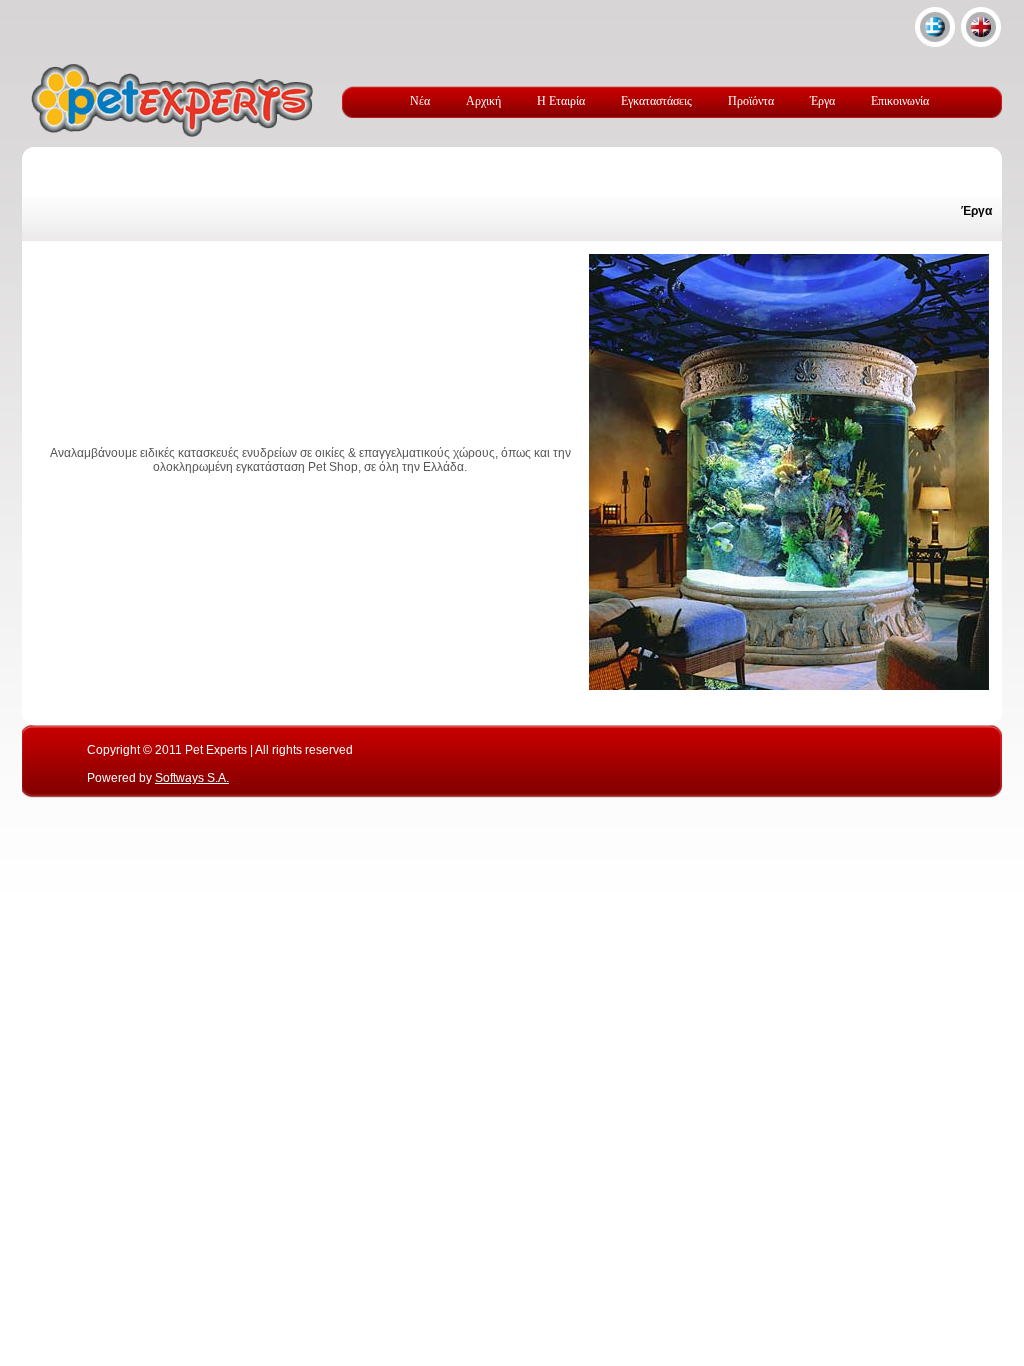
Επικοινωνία (900, 101)
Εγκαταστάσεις (656, 101)
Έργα (822, 101)
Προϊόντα (751, 101)
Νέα (420, 101)
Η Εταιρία (561, 101)
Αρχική (483, 101)
